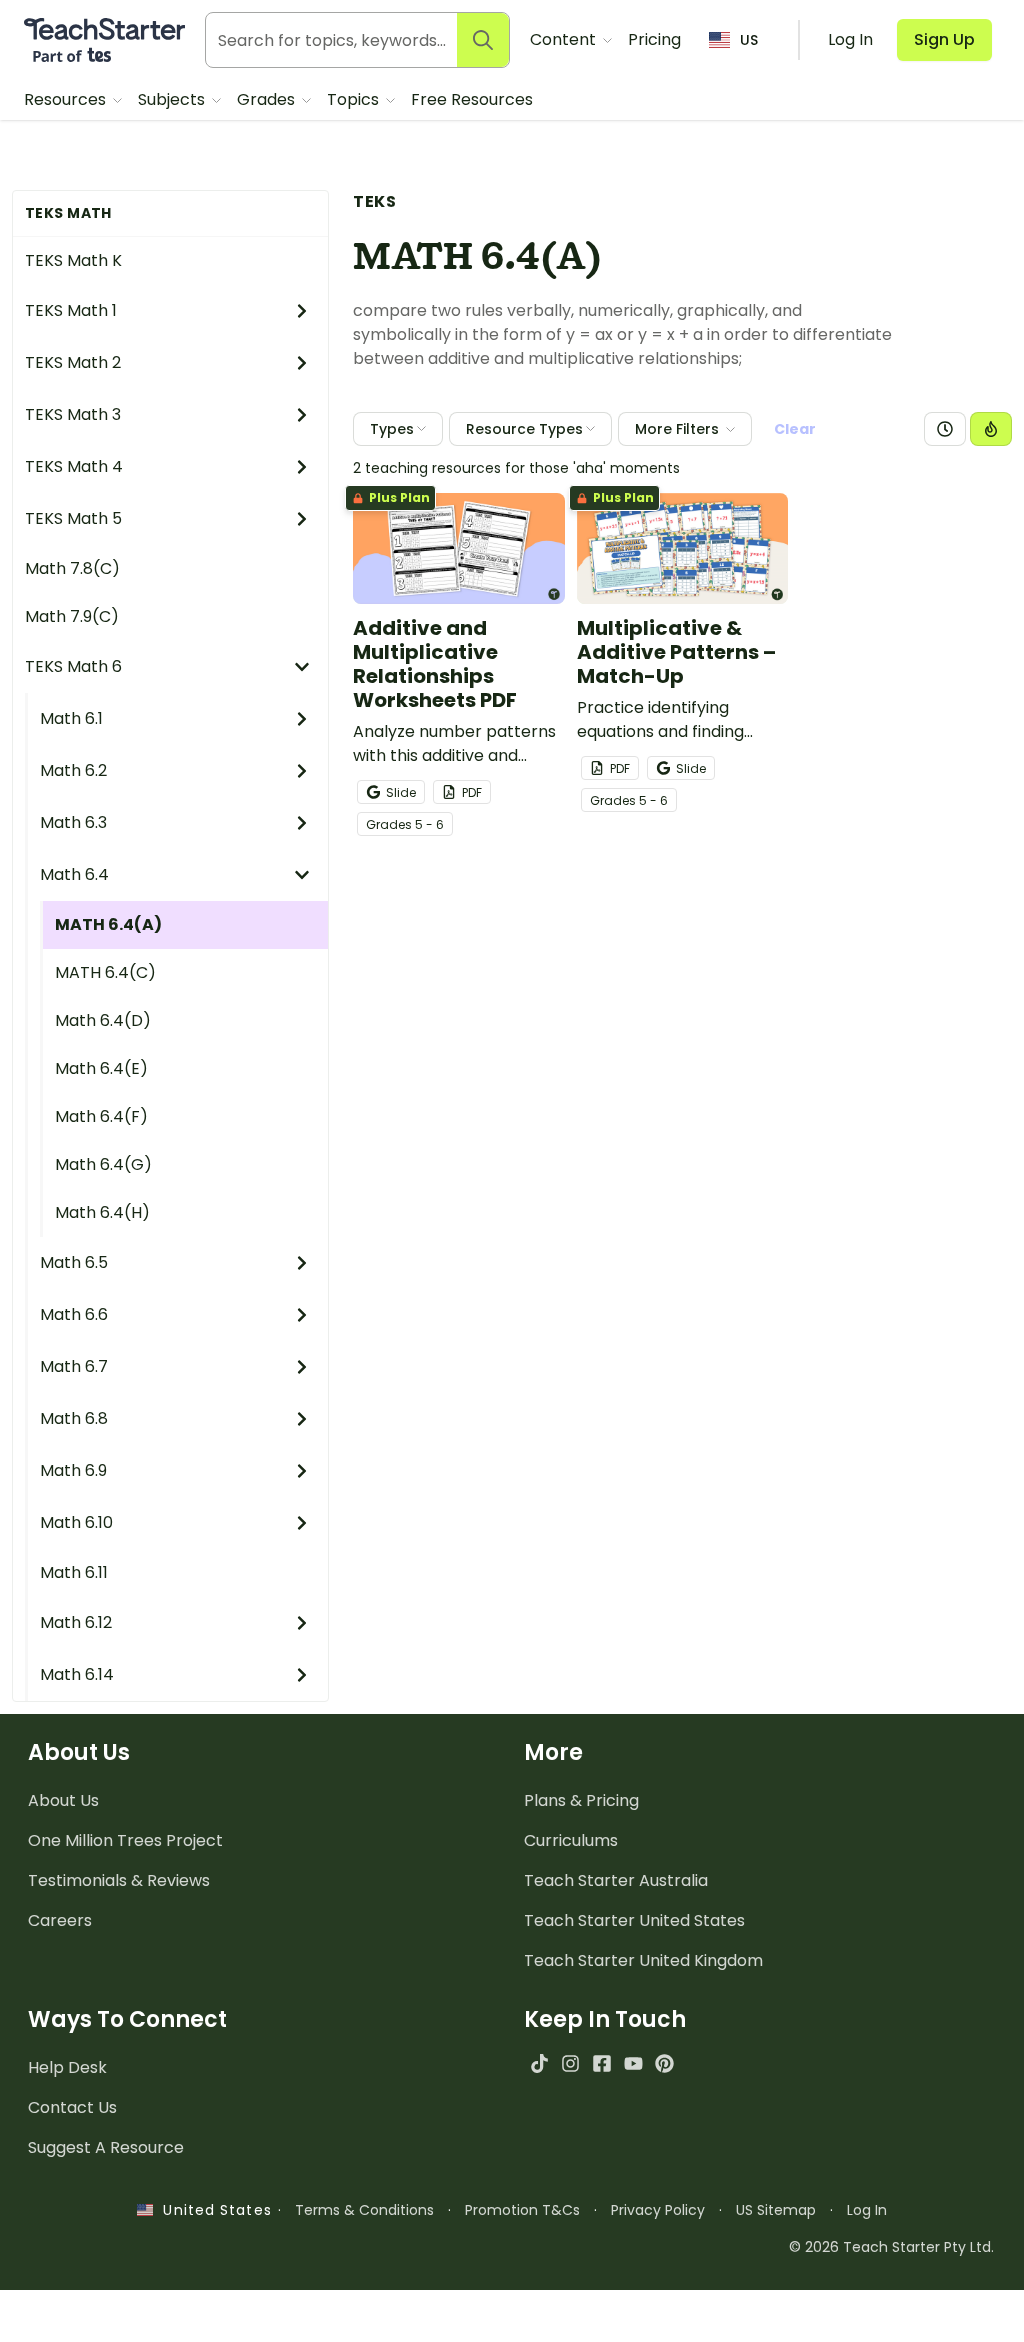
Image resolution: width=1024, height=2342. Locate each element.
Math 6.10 (76, 1522)
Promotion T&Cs (522, 2210)
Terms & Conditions (364, 2210)
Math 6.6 (74, 1314)
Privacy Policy (658, 2210)
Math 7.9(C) (72, 616)
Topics (355, 99)
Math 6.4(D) (103, 1020)
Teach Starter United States (634, 1920)
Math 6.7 (74, 1366)
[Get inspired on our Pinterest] (664, 2063)
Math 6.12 (76, 1622)
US (749, 40)
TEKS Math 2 (73, 362)
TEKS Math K (73, 260)
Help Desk (67, 2067)
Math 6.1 (71, 718)
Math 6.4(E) (101, 1068)
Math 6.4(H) (102, 1212)
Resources (67, 99)
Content (565, 39)
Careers (60, 1920)
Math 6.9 (73, 1470)
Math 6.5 (74, 1262)
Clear (795, 429)
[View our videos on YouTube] (633, 2063)
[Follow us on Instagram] (570, 2063)
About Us (63, 1800)
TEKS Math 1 (71, 310)
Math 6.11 (74, 1572)
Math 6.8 (74, 1418)
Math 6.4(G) (103, 1164)
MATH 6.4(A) (108, 924)
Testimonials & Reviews (119, 1880)
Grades (268, 99)
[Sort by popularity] (991, 429)
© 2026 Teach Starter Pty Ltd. (891, 2247)
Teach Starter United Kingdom (643, 1960)
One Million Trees (125, 1840)
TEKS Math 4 (74, 466)
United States (212, 2210)
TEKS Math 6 (73, 666)
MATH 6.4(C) (105, 972)
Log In (867, 2210)
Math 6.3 (73, 822)
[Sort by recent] (945, 429)
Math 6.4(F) (101, 1116)
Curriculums (571, 1840)
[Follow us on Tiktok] (539, 2063)
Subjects (173, 99)
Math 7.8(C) (72, 568)
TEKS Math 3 (73, 414)
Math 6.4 (74, 874)
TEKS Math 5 (73, 518)
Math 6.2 (73, 770)
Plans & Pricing (581, 1800)
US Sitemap (776, 2210)
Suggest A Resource (106, 2147)
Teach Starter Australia (616, 1880)
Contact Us (72, 2107)
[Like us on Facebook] (601, 2063)
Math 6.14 (77, 1674)
